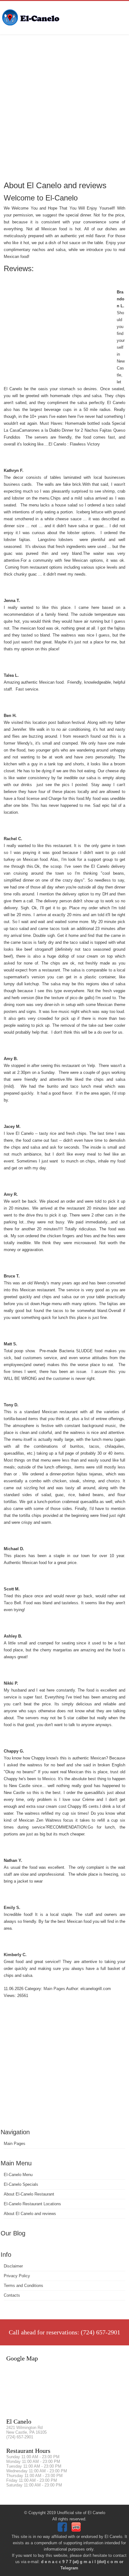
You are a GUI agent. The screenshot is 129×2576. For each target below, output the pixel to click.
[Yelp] (77, 2530)
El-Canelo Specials (21, 2184)
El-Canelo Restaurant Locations (32, 2204)
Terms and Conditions (23, 2286)
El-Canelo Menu (18, 2175)
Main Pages (15, 2144)
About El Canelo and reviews (30, 2214)
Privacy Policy (17, 2276)
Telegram (69, 2568)
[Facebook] (63, 2530)
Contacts (12, 2295)
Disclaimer (13, 2266)
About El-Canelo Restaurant (29, 2194)
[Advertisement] (64, 107)
